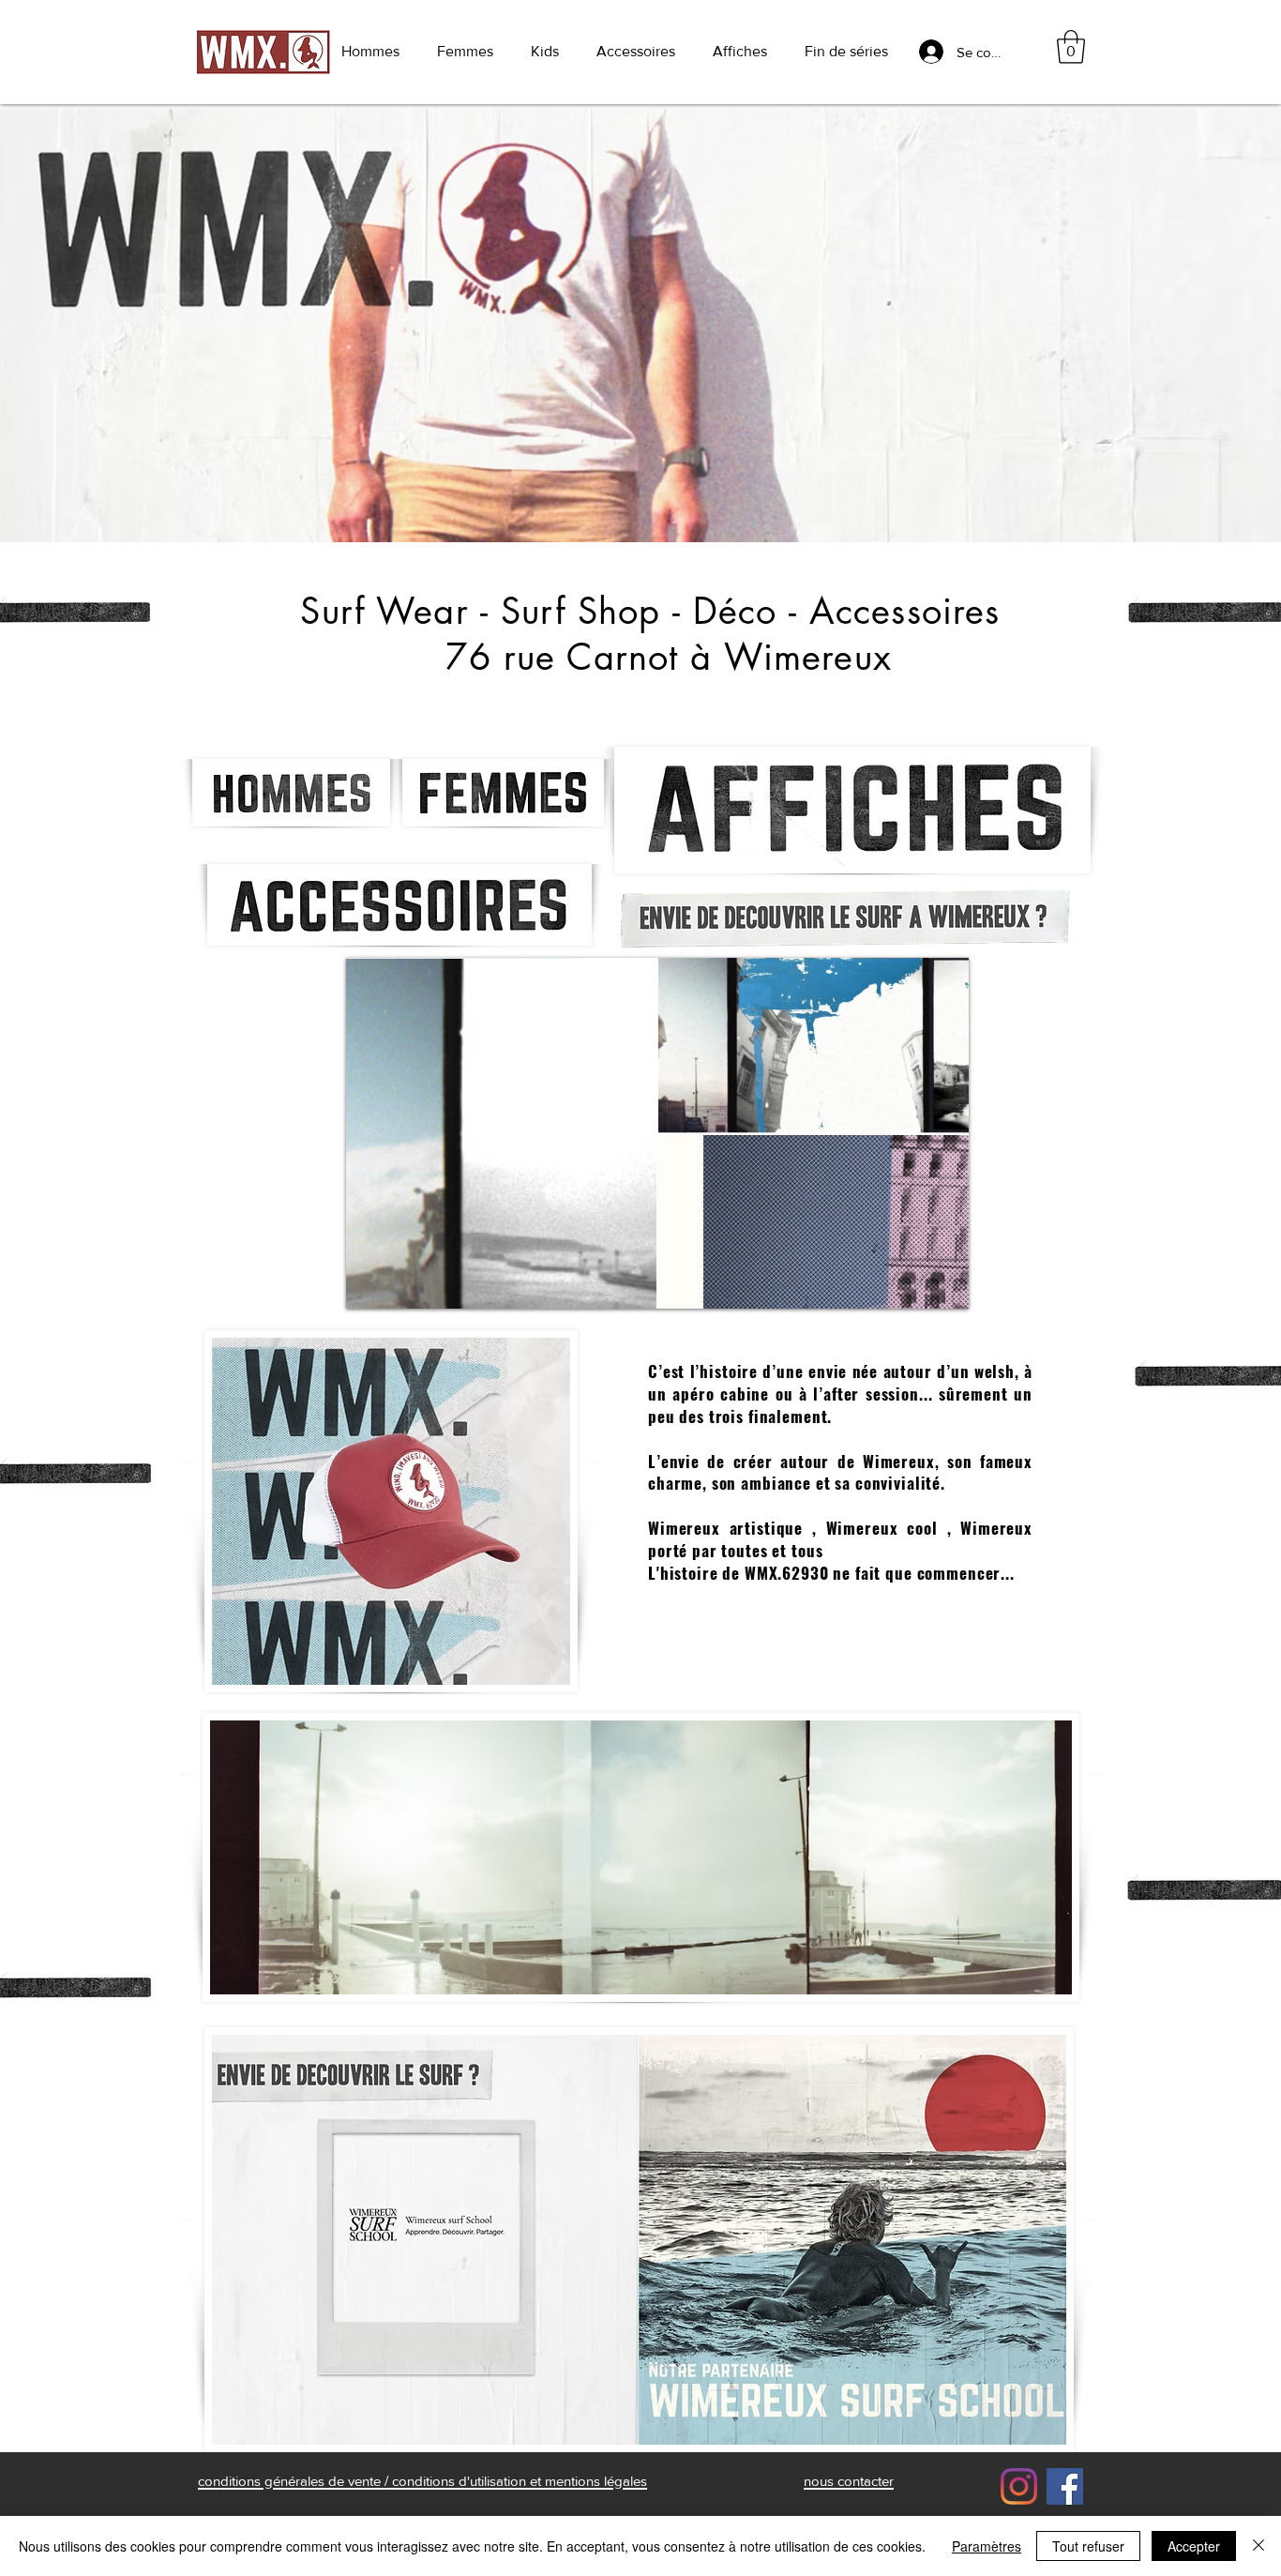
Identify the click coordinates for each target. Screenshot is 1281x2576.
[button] (1071, 47)
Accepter (1194, 2546)
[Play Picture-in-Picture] (912, 1283)
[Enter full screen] (943, 1283)
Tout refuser (1088, 2546)
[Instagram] (1019, 2486)
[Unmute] (402, 1283)
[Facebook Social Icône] (1065, 2486)
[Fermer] (1258, 2546)
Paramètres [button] (987, 2546)
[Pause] (370, 1283)
